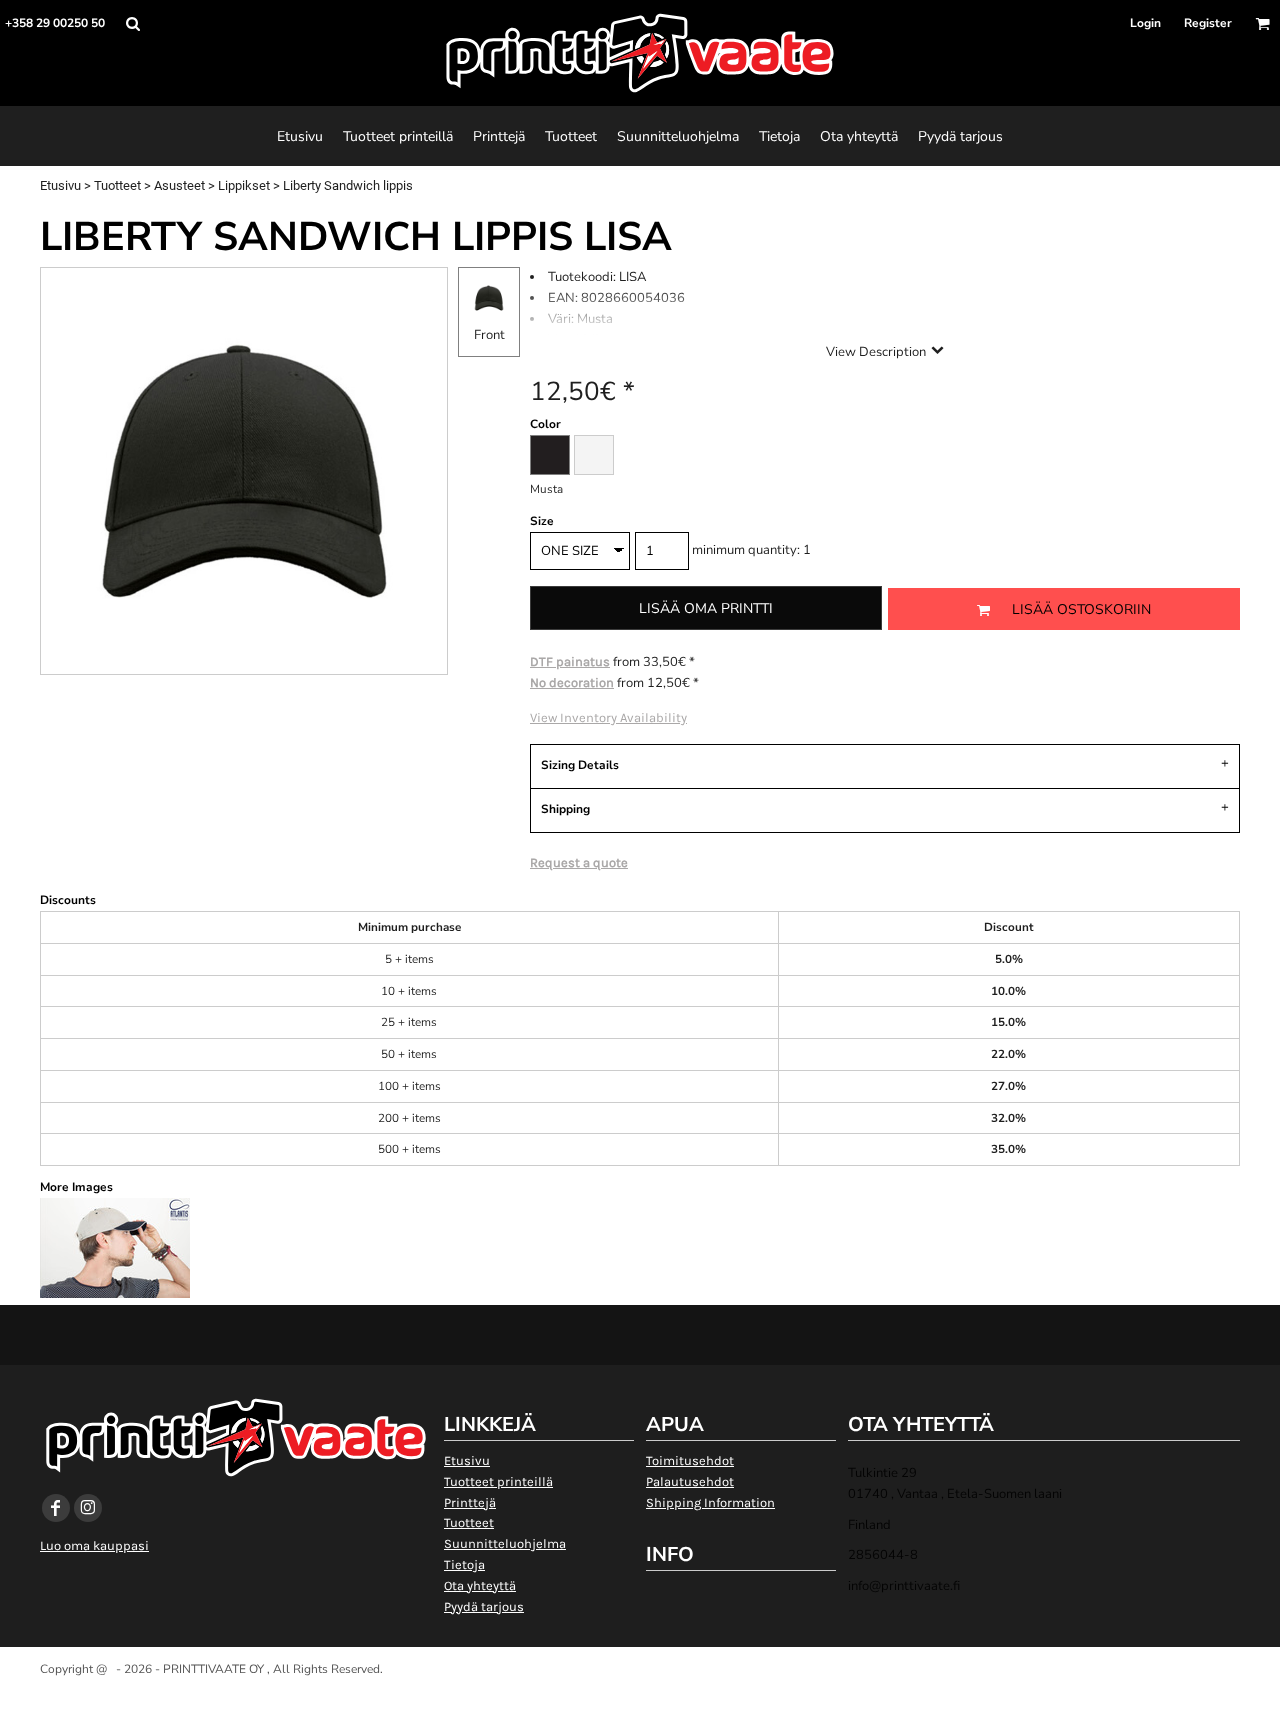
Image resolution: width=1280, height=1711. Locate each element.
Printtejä (470, 1502)
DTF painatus (570, 661)
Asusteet (179, 185)
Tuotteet (117, 185)
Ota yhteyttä (480, 1585)
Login (1145, 23)
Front (489, 335)
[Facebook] (56, 1508)
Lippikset (244, 185)
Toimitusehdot (690, 1460)
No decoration (572, 682)
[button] (132, 23)
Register (1208, 23)
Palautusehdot (690, 1481)
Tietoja (464, 1564)
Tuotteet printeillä (498, 1481)
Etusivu (60, 185)
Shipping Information (710, 1502)
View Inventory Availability (608, 717)
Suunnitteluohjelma (505, 1543)
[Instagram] (88, 1508)
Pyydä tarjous (484, 1606)
